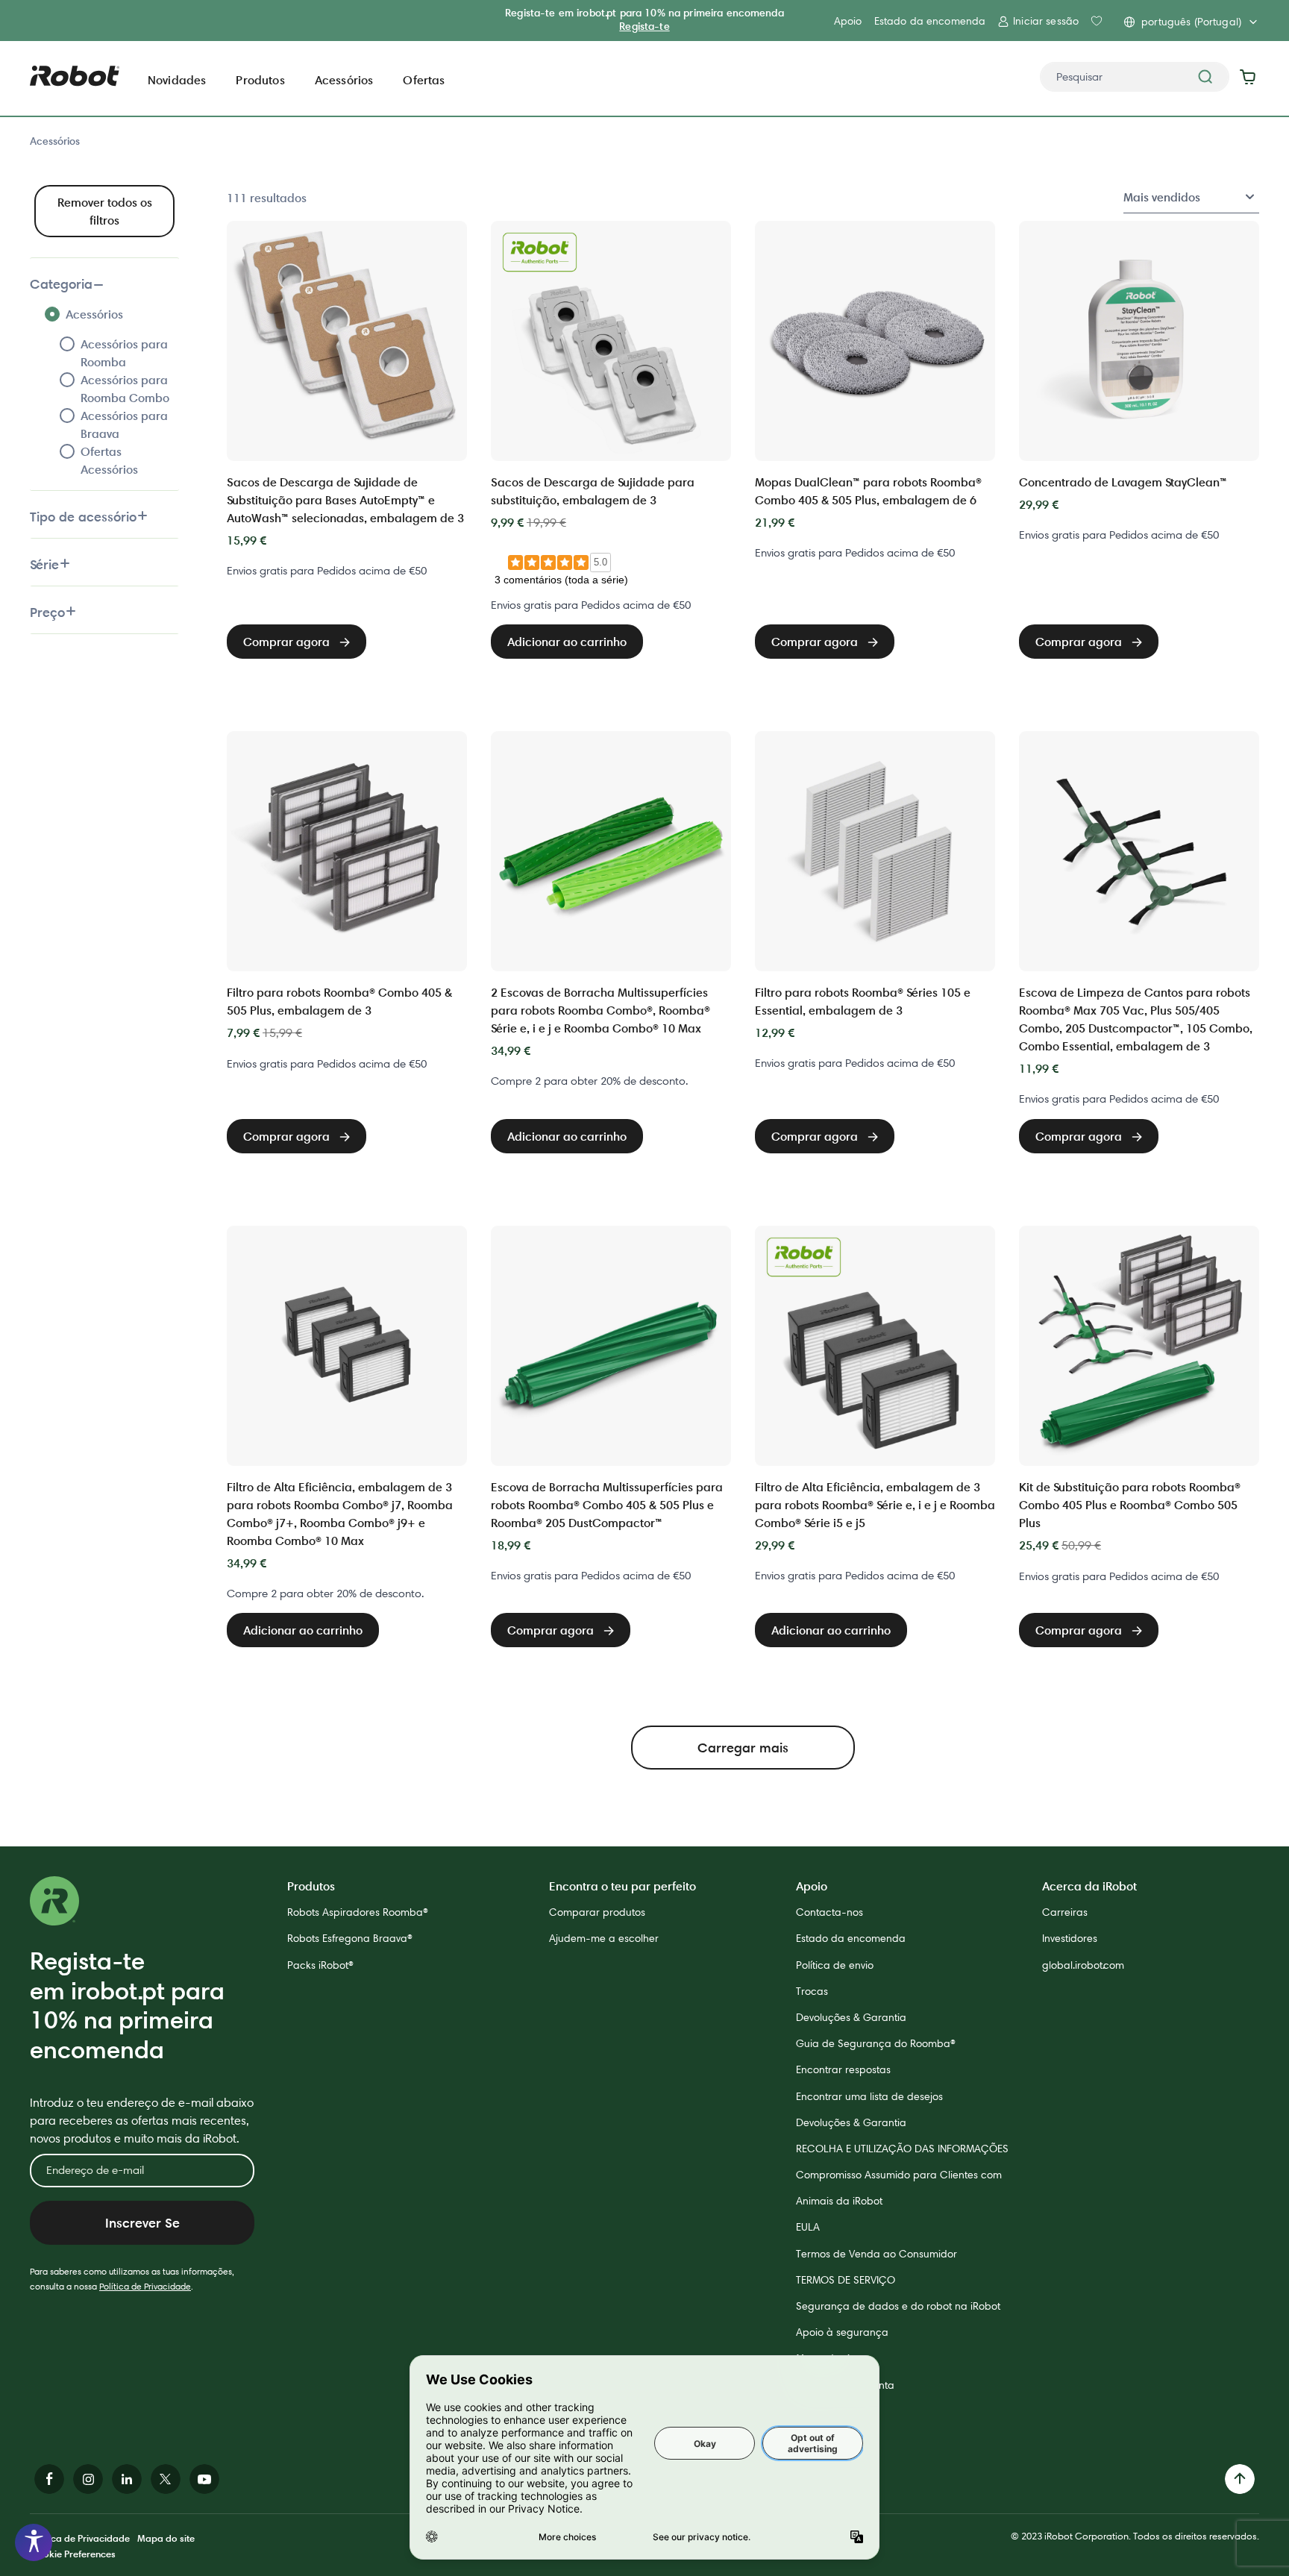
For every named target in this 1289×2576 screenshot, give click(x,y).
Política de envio (835, 1965)
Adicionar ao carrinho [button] (567, 642)
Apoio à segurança (842, 2332)
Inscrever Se (142, 2223)
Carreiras (1065, 1912)
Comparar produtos (597, 1912)
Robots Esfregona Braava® (350, 1938)
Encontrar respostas (843, 2069)
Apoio (848, 21)
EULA (808, 2227)
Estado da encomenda (930, 21)
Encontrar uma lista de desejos (869, 2096)
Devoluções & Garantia (851, 2017)
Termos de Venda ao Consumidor (876, 2254)
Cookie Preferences (73, 2554)
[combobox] (1135, 77)
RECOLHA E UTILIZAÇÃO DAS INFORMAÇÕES (902, 2149)
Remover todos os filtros (105, 211)
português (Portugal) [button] (1191, 22)
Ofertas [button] (424, 80)
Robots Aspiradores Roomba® (358, 1912)
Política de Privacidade (145, 2286)
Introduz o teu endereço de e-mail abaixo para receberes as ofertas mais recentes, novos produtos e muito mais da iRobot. (142, 2121)
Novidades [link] (177, 80)
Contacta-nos (829, 1912)
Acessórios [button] (344, 80)
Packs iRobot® (320, 1965)
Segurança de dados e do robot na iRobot (898, 2306)
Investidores (1070, 1938)
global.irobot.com (1083, 1965)
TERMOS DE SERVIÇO (846, 2280)
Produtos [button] (260, 80)
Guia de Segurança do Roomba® (876, 2043)
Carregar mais (743, 1748)
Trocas (812, 1991)
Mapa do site (166, 2538)
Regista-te (644, 26)
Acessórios (55, 141)
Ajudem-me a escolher (604, 1938)
